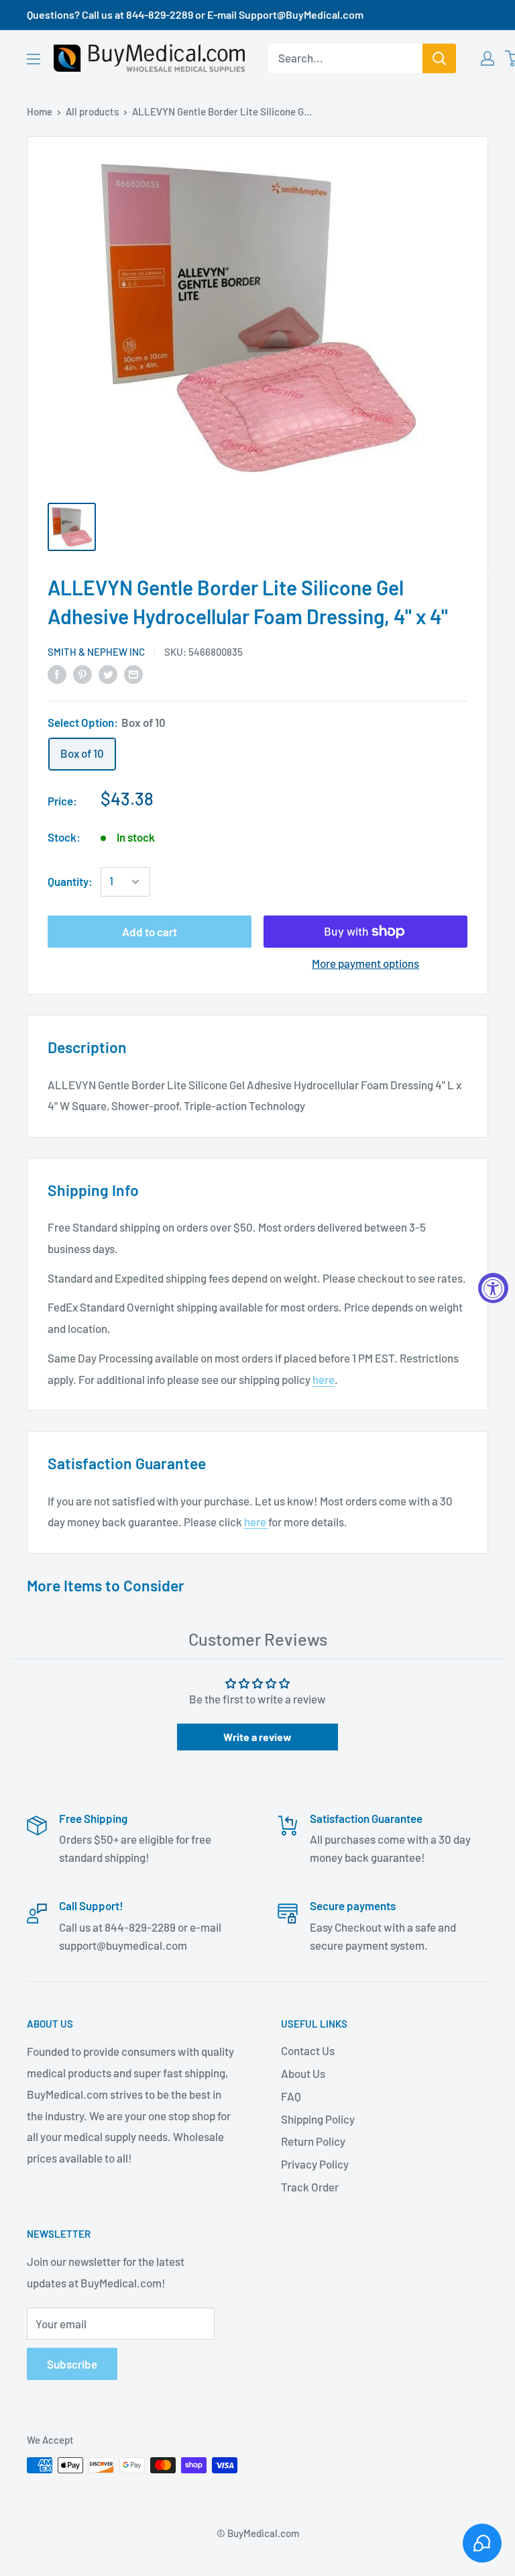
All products (92, 111)
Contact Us (308, 2050)
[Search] (439, 58)
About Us (303, 2073)
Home (40, 111)
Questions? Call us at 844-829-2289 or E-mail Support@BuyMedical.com (195, 14)
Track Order (310, 2187)
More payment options (365, 963)
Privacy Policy (315, 2164)
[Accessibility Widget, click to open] (493, 1288)
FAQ (291, 2096)
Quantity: (70, 881)
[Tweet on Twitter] (108, 674)
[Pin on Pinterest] (82, 674)
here (324, 1379)
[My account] (488, 58)
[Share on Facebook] (57, 674)
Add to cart (150, 932)
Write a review (257, 1737)
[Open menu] (34, 59)
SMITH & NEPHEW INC (96, 652)
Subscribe (72, 2364)
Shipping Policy (318, 2119)
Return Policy (313, 2141)
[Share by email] (133, 674)
